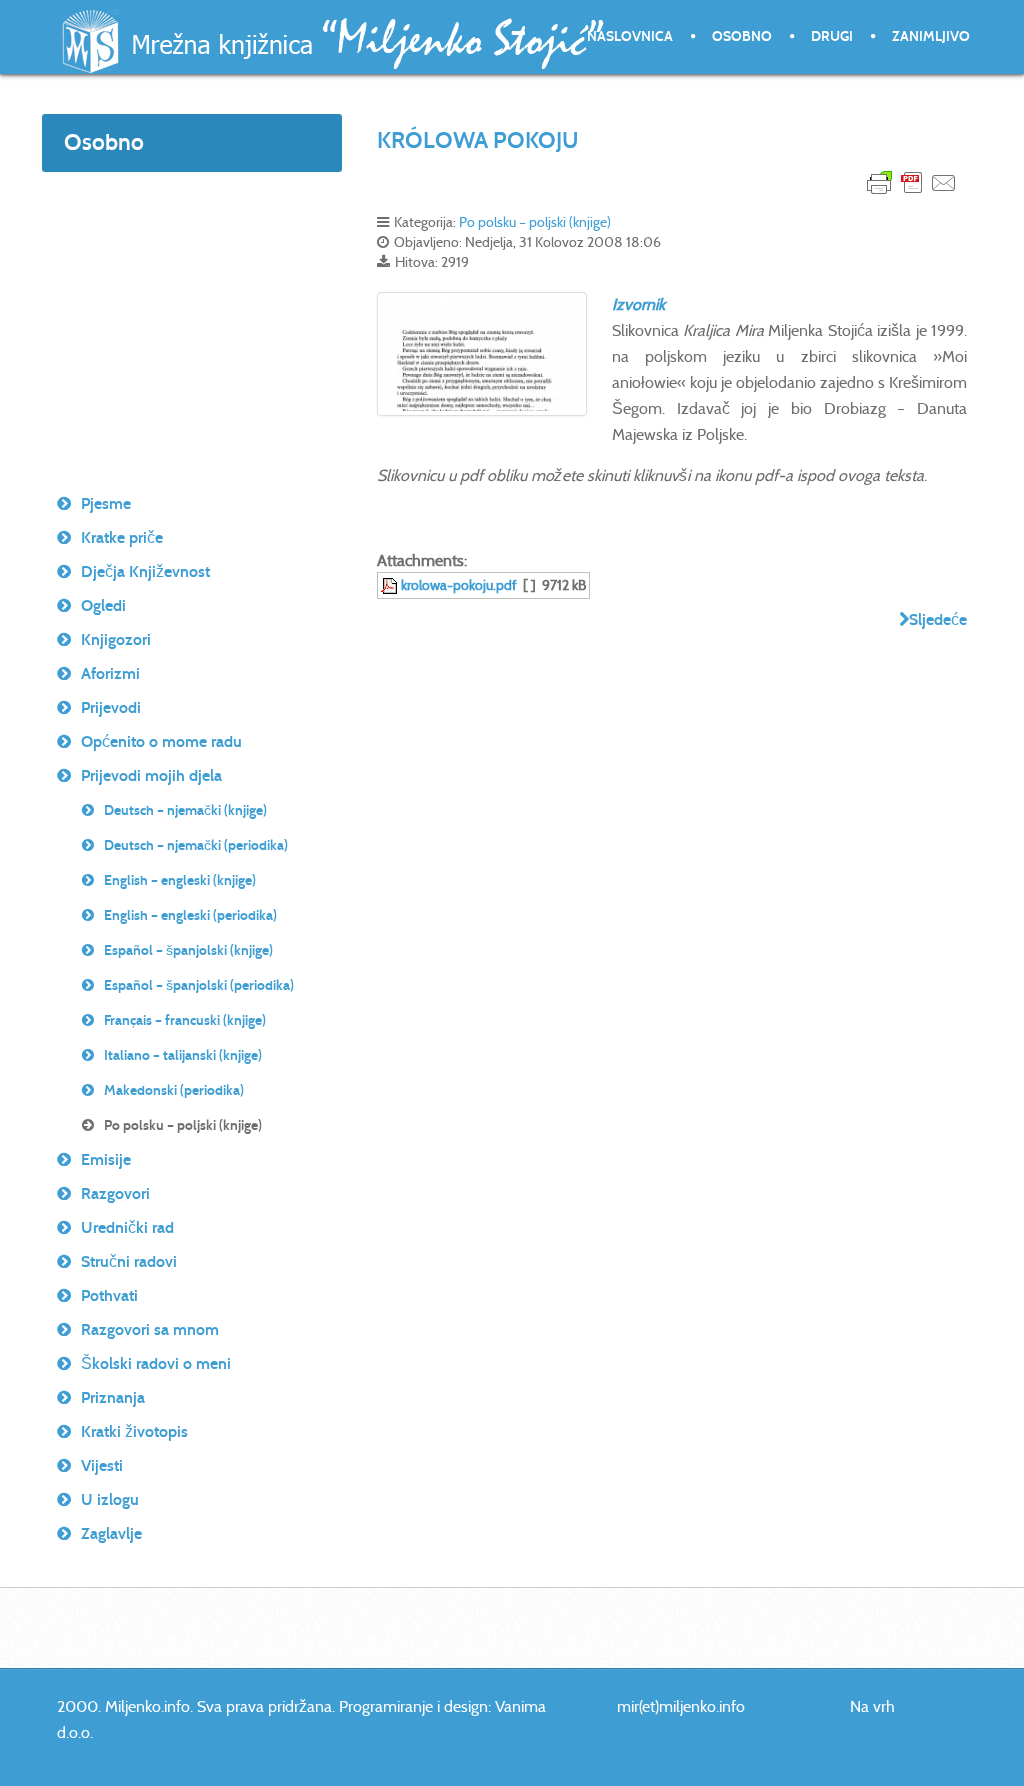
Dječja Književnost (145, 571)
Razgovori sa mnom (150, 1329)
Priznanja (113, 1397)
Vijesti (102, 1465)
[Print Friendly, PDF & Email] (912, 181)
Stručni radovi (129, 1261)
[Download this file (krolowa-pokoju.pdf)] (391, 585)
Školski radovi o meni (156, 1363)
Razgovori (115, 1193)
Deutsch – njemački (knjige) (185, 810)
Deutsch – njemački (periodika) (196, 845)
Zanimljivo (931, 36)
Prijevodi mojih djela (151, 775)
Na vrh (872, 1706)
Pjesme (106, 503)
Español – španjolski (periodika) (199, 985)
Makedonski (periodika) (174, 1090)
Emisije (106, 1159)
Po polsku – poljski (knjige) (535, 222)
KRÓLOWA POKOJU (478, 140)
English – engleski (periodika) (190, 915)
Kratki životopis (134, 1431)
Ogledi (103, 605)
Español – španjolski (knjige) (188, 950)
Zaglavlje (111, 1533)
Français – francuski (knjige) (185, 1020)
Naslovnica (630, 36)
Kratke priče (122, 537)
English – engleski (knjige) (180, 880)
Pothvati (109, 1295)
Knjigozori (116, 639)
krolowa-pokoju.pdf (459, 585)
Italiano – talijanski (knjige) (183, 1055)
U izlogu (110, 1499)
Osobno (742, 36)
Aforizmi (110, 673)
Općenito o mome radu (161, 741)
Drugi (832, 36)
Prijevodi (111, 707)
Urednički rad (127, 1227)
